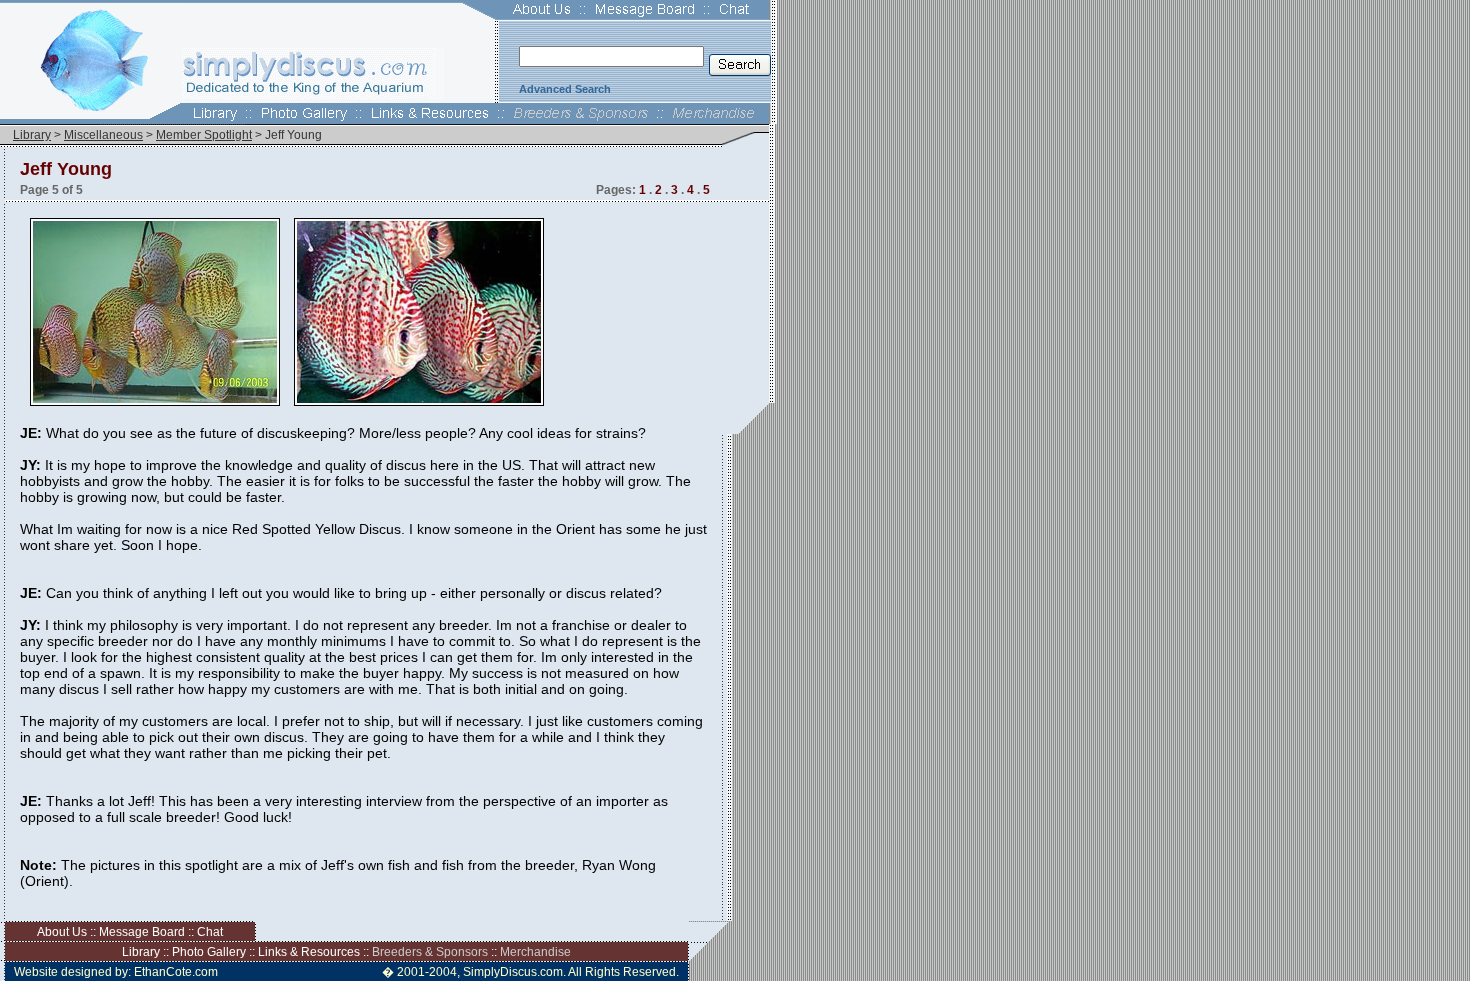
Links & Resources (309, 952)
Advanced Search (565, 89)
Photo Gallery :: (215, 952)
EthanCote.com (176, 972)
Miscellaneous (103, 135)
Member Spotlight (204, 135)
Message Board (142, 932)
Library (32, 135)
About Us (62, 932)
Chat (210, 932)
